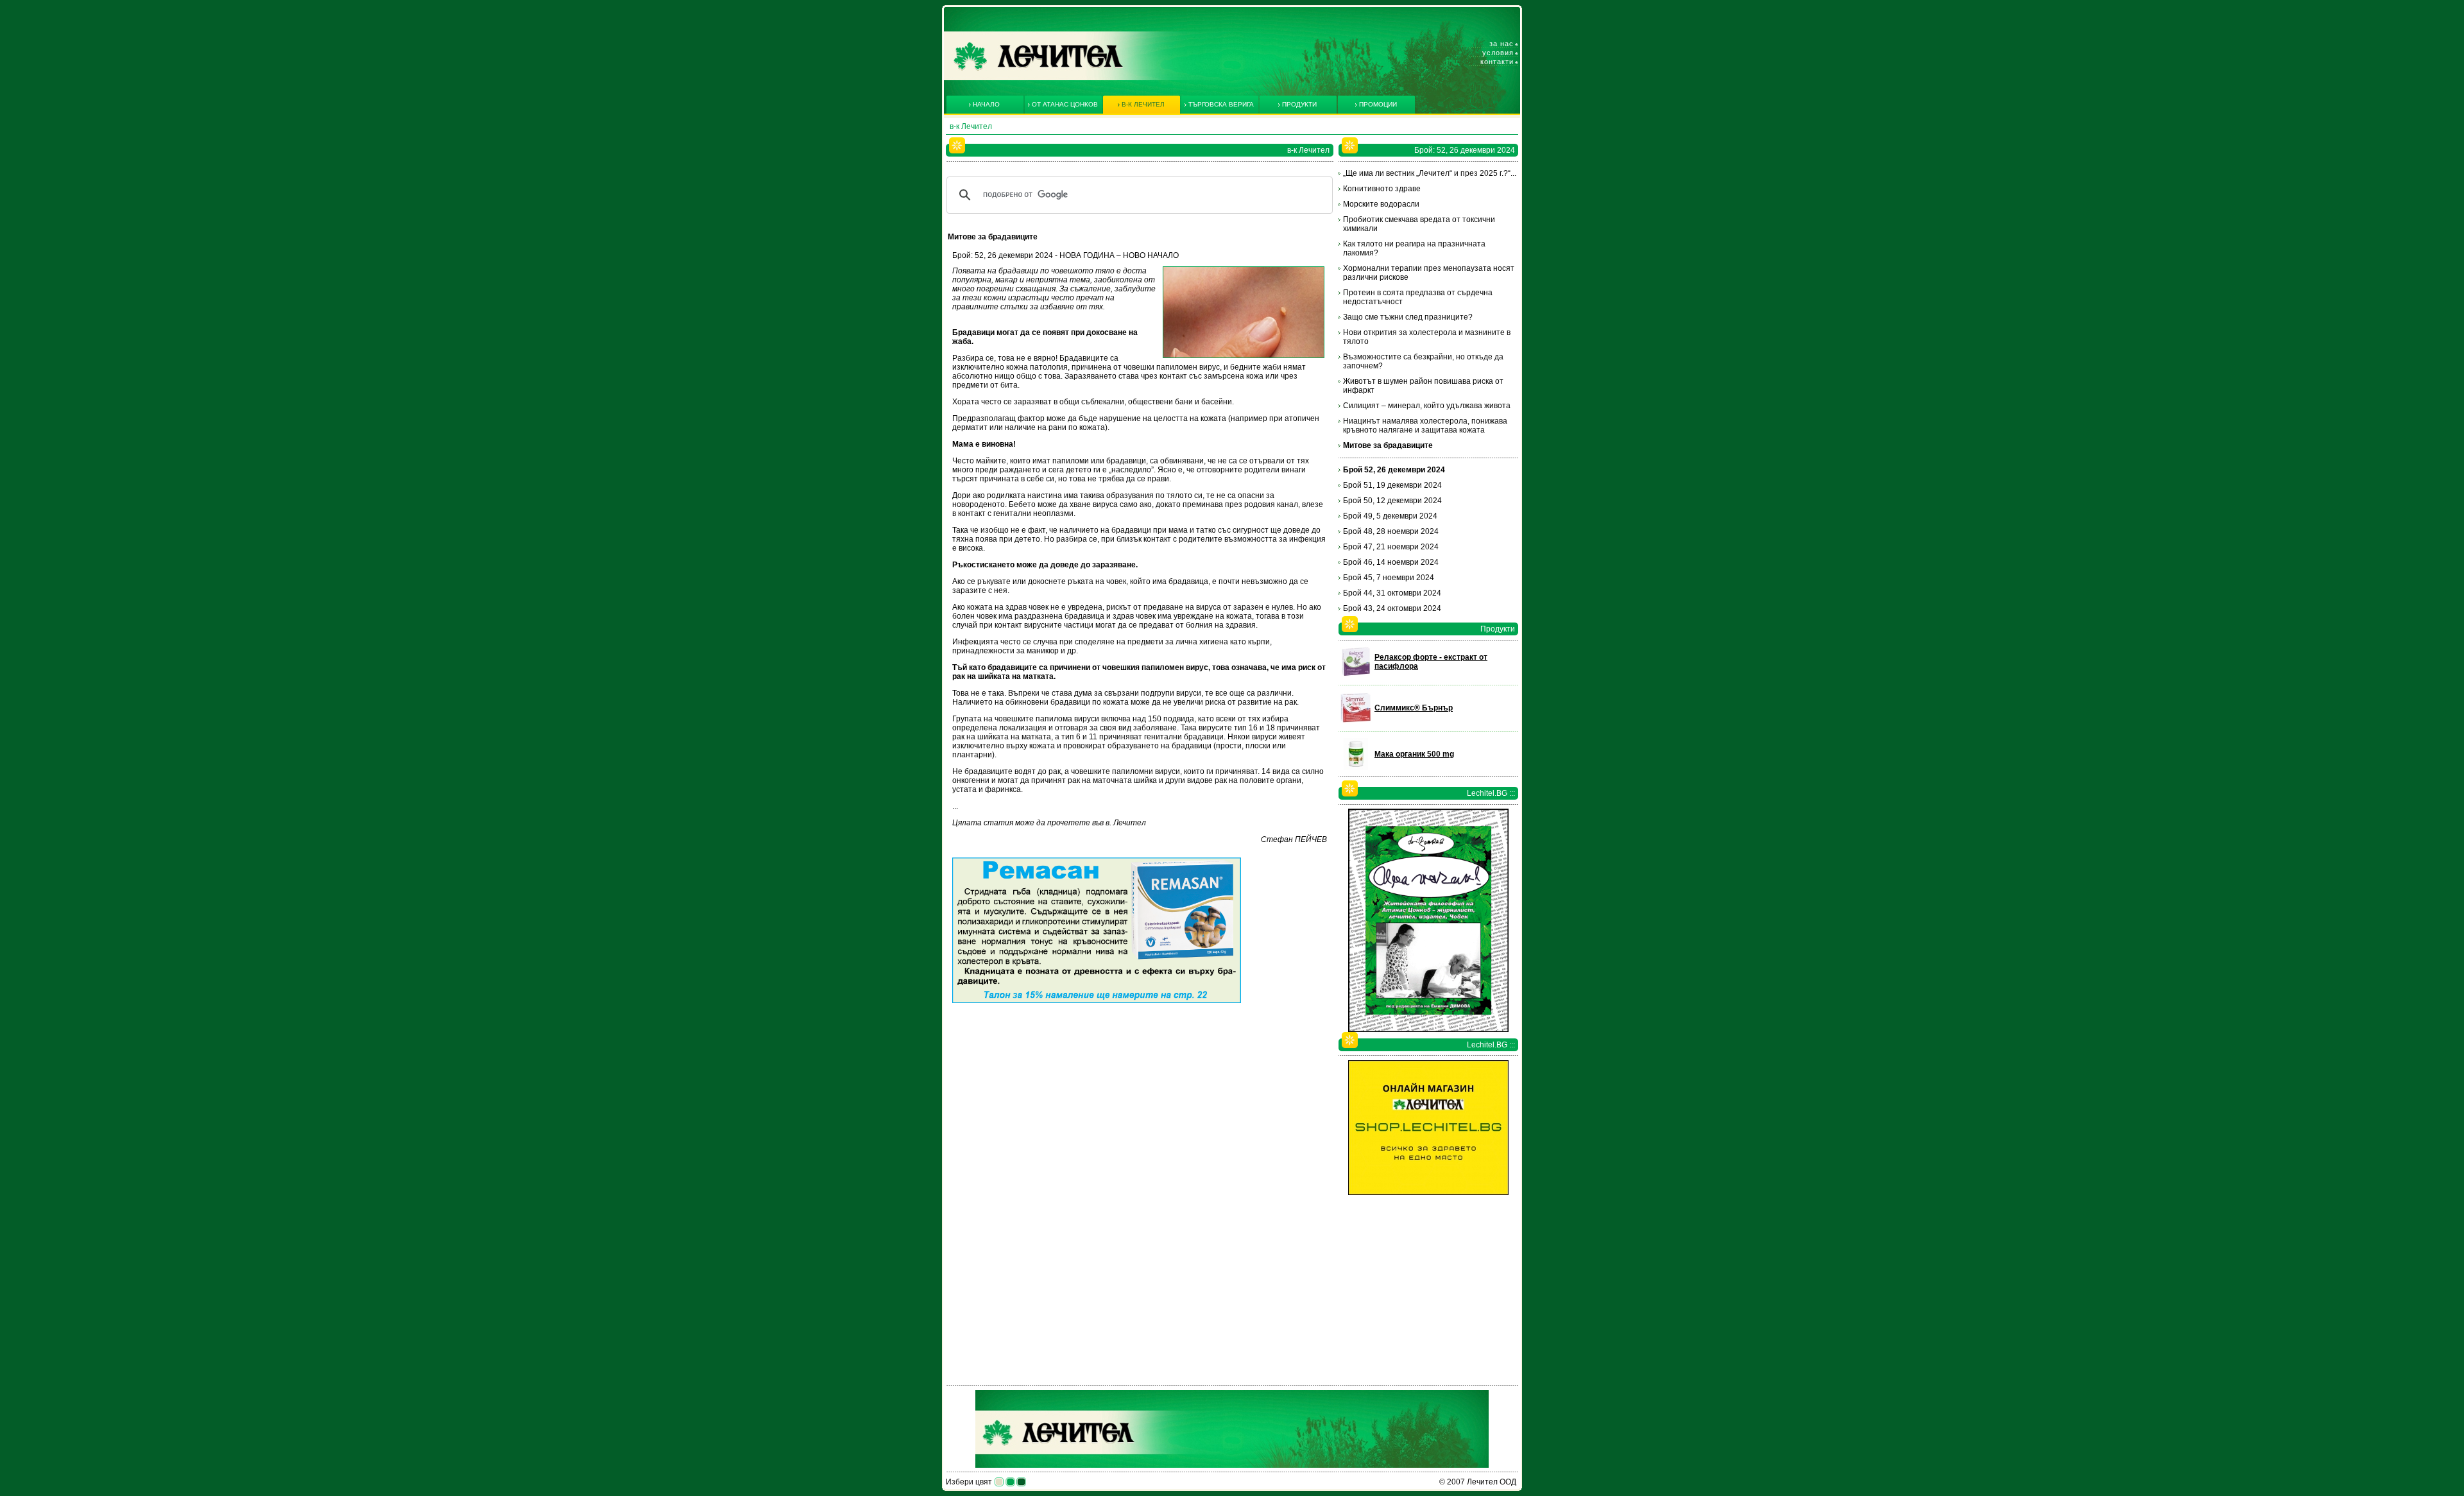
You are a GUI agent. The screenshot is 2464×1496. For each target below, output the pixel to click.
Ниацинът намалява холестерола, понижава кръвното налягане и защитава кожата (1425, 426)
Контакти (1497, 62)
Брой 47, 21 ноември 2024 (1391, 547)
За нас (1502, 44)
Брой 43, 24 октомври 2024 (1392, 608)
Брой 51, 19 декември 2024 (1392, 485)
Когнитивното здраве (1382, 189)
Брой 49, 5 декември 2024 (1390, 516)
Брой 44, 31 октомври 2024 (1392, 593)
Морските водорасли (1381, 204)
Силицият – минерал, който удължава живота (1427, 406)
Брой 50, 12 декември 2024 (1392, 501)
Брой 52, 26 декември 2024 (1394, 470)
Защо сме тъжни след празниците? (1408, 317)
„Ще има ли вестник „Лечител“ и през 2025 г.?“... (1430, 173)
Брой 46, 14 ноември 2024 (1391, 562)
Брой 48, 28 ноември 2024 (1391, 531)
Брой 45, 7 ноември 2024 (1389, 578)
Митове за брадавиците (1388, 445)
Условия (1498, 53)
